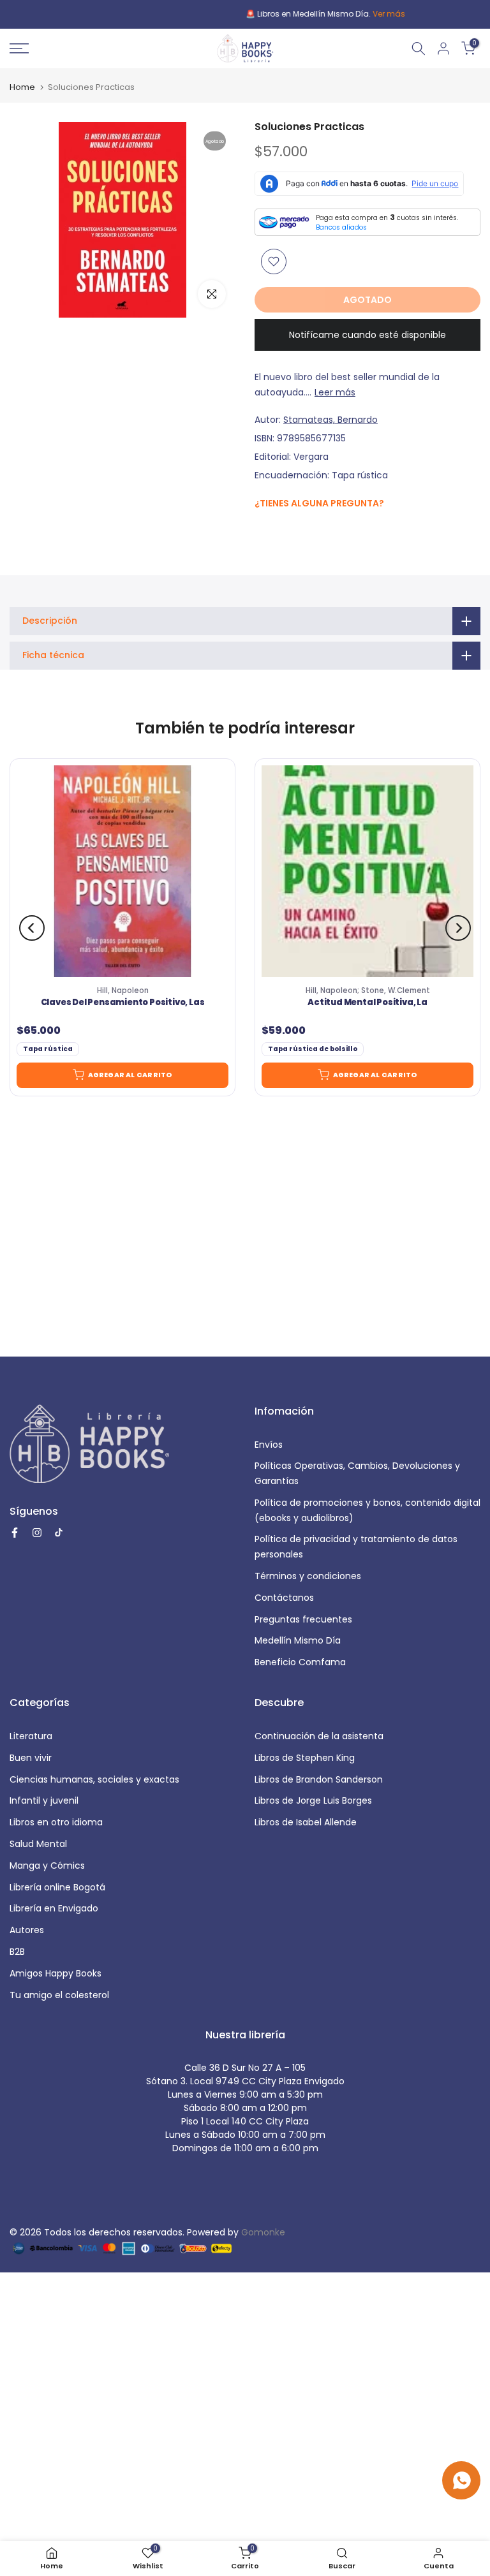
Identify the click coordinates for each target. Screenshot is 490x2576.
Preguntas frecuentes (303, 1619)
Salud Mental (38, 1844)
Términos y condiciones (308, 1576)
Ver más (308, 14)
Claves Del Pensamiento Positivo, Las (123, 1003)
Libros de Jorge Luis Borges (313, 1800)
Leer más (335, 392)
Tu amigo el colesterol (59, 1995)
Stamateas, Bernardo (330, 420)
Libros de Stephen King (305, 1758)
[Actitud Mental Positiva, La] (367, 871)
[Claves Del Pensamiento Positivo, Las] (122, 871)
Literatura (31, 1736)
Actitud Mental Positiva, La (367, 1003)
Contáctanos (284, 1598)
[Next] (458, 928)
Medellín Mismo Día (298, 1640)
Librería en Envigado (54, 1908)
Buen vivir (31, 1758)
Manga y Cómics (47, 1866)
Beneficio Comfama (300, 1662)
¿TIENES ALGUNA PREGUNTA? (319, 503)
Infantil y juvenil (44, 1800)
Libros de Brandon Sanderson (319, 1779)
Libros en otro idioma (56, 1822)
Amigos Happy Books (56, 1973)
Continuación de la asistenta (319, 1736)
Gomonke (263, 2232)
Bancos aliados (341, 227)
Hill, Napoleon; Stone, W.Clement (368, 990)
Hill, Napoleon (123, 990)
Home (22, 87)
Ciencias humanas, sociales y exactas (94, 1779)
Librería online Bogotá (57, 1887)
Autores (27, 1930)
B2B (17, 1952)
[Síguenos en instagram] (287, 530)
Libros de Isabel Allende (306, 1822)
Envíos (269, 1445)
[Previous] (32, 928)
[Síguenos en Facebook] (261, 530)
